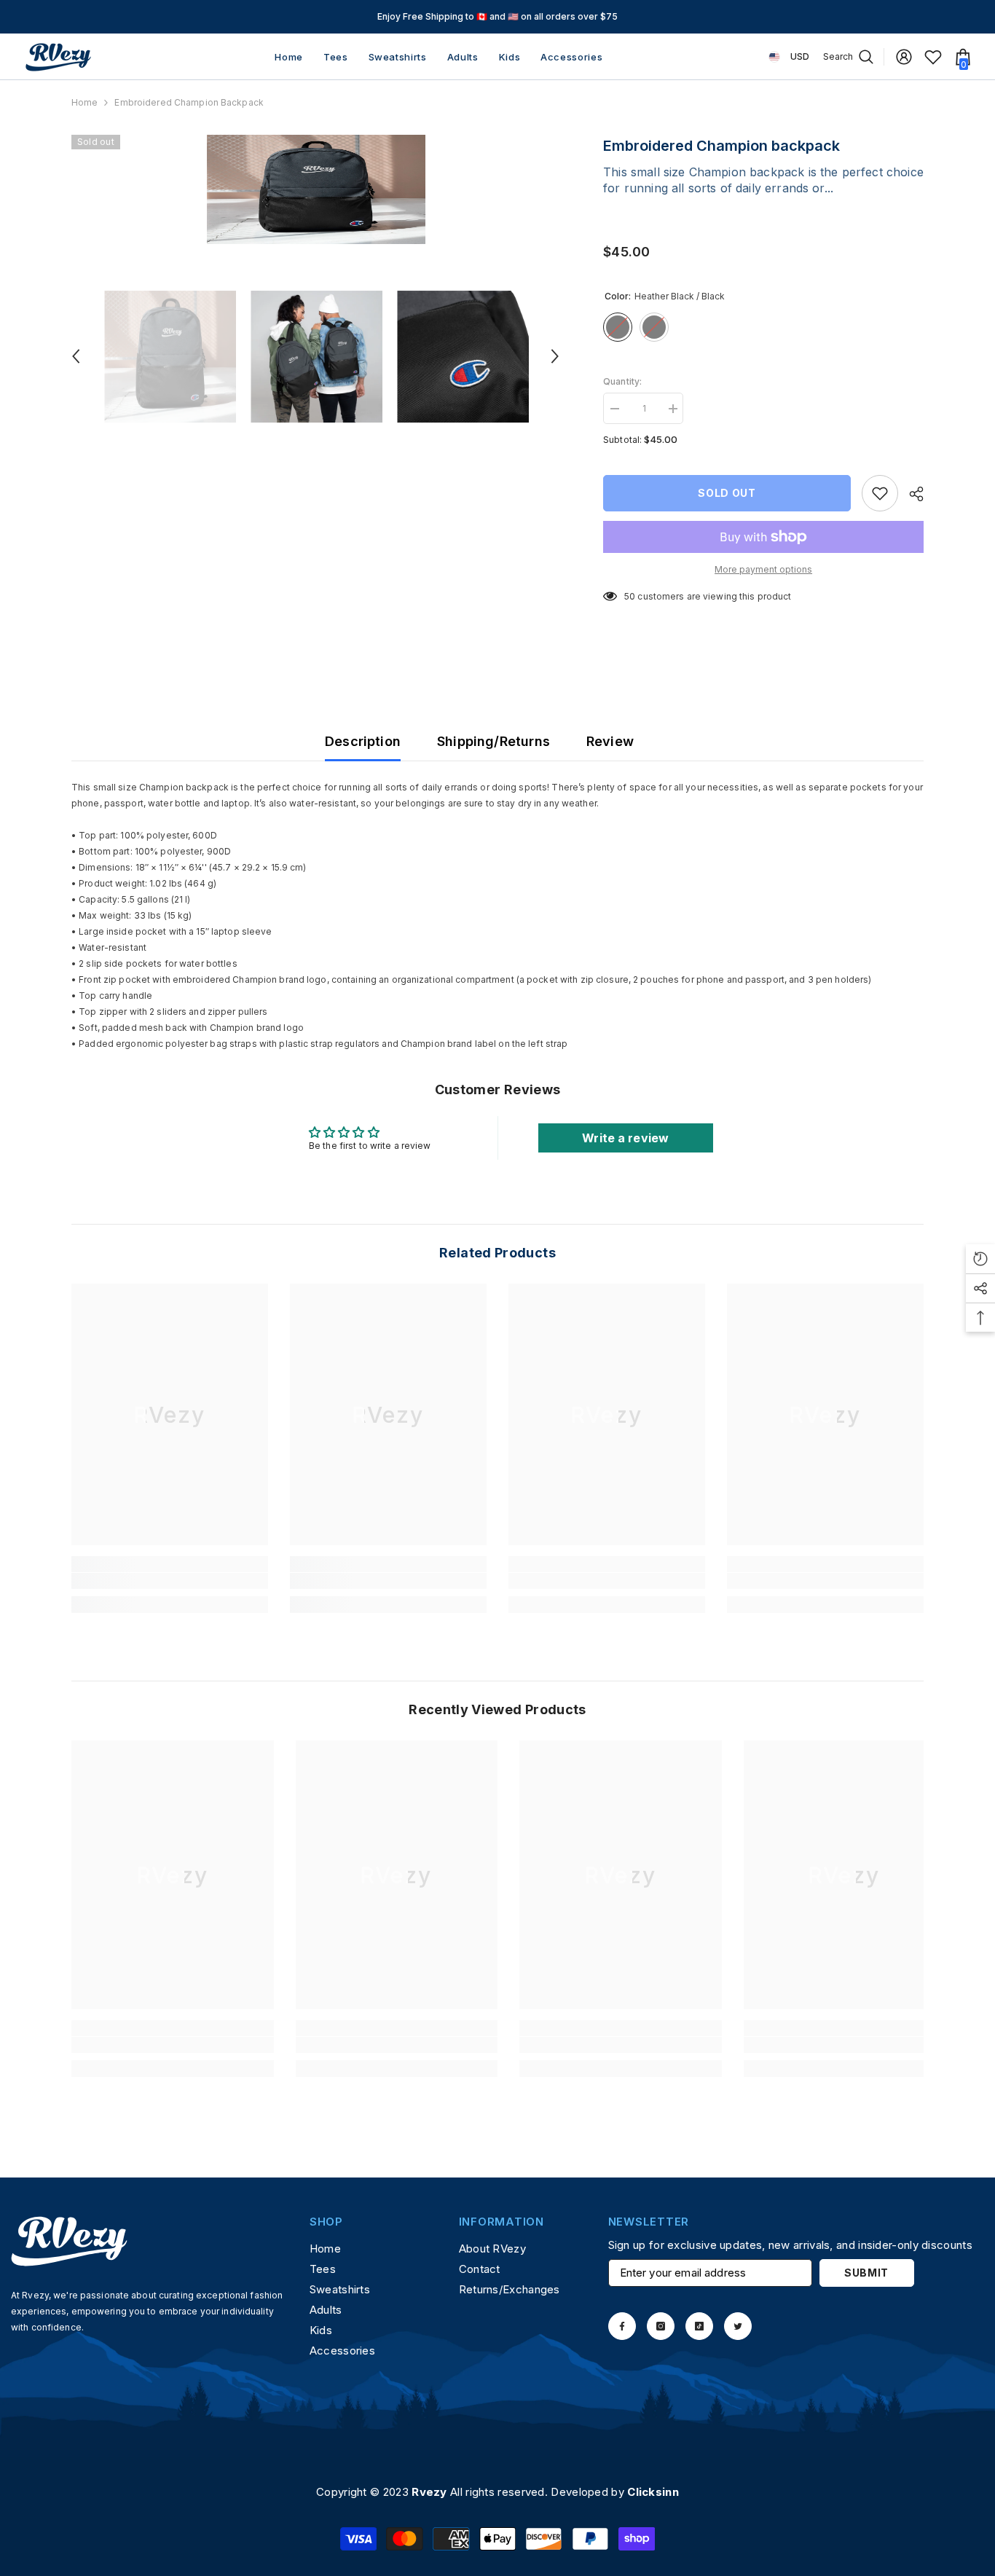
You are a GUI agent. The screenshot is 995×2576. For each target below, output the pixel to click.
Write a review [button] (625, 1138)
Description (363, 741)
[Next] (555, 356)
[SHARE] (911, 494)
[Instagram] (661, 2326)
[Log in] (904, 57)
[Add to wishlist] (880, 493)
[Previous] (76, 356)
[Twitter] (738, 2326)
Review (610, 741)
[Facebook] (622, 2326)
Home (84, 102)
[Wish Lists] (933, 57)
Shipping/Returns (493, 741)
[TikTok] (699, 2326)
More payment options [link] (763, 569)
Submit (866, 2273)
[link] (170, 1581)
